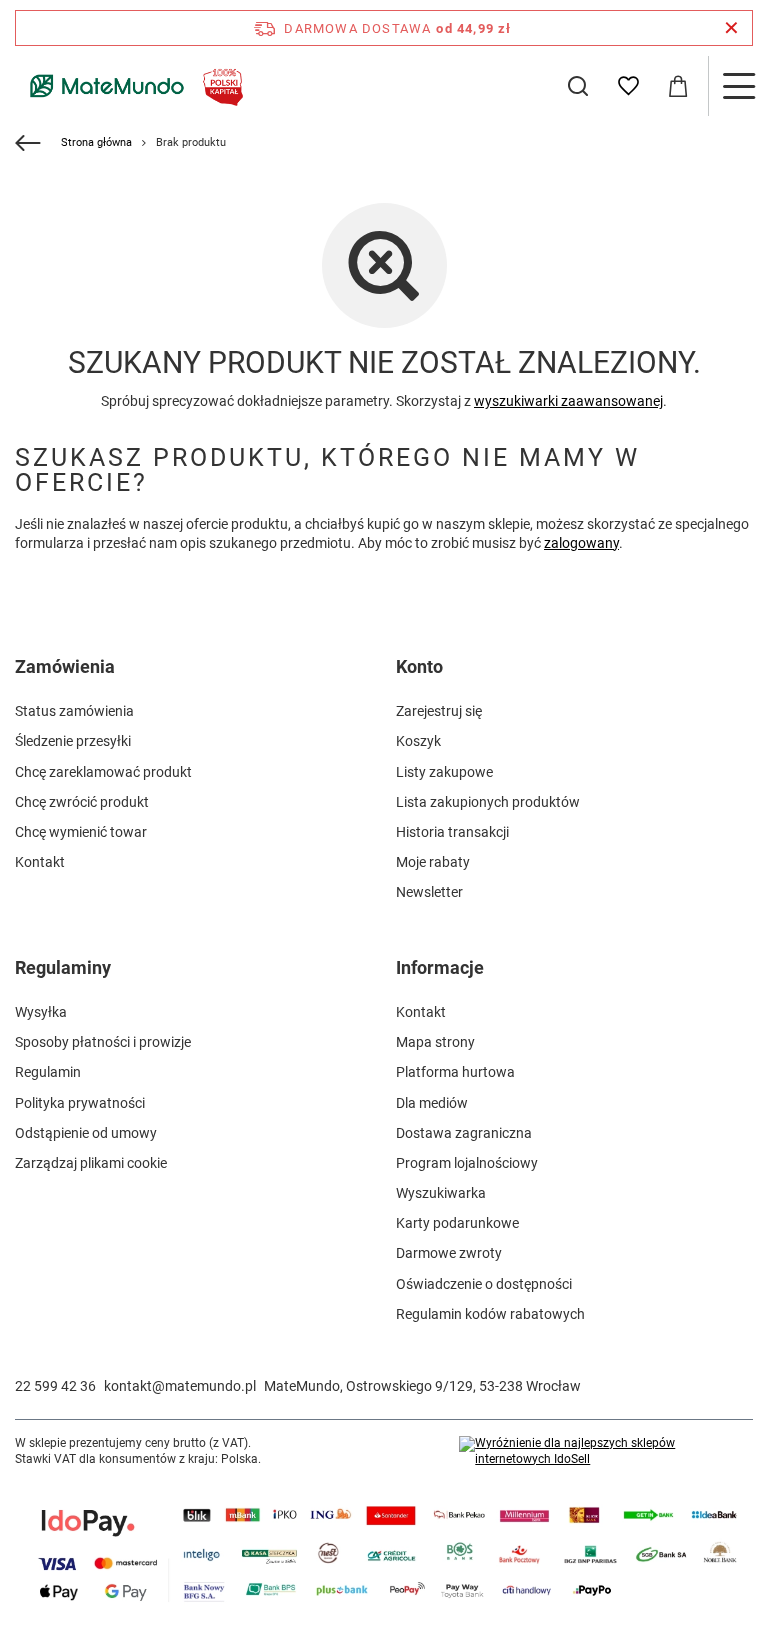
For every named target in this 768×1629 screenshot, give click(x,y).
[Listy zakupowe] (628, 86)
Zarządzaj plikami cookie (91, 1163)
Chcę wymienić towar (81, 832)
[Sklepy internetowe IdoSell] (606, 1451)
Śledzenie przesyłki (73, 741)
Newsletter (429, 892)
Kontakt (40, 862)
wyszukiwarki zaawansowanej (568, 401)
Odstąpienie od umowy (86, 1133)
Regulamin (48, 1072)
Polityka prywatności (80, 1103)
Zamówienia (65, 666)
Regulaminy (63, 967)
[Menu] (738, 86)
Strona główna (96, 142)
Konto (419, 666)
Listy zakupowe (444, 772)
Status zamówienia (74, 711)
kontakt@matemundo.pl (180, 1386)
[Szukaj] (578, 86)
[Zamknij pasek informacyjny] (731, 28)
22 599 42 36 (55, 1386)
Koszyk (418, 741)
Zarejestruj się (439, 711)
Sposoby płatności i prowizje (103, 1042)
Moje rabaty (433, 862)
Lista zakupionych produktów (488, 802)
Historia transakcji (452, 832)
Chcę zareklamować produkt (103, 772)
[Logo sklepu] (132, 86)
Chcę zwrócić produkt (82, 802)
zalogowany (581, 543)
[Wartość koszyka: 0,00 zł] (678, 86)
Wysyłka (41, 1012)
